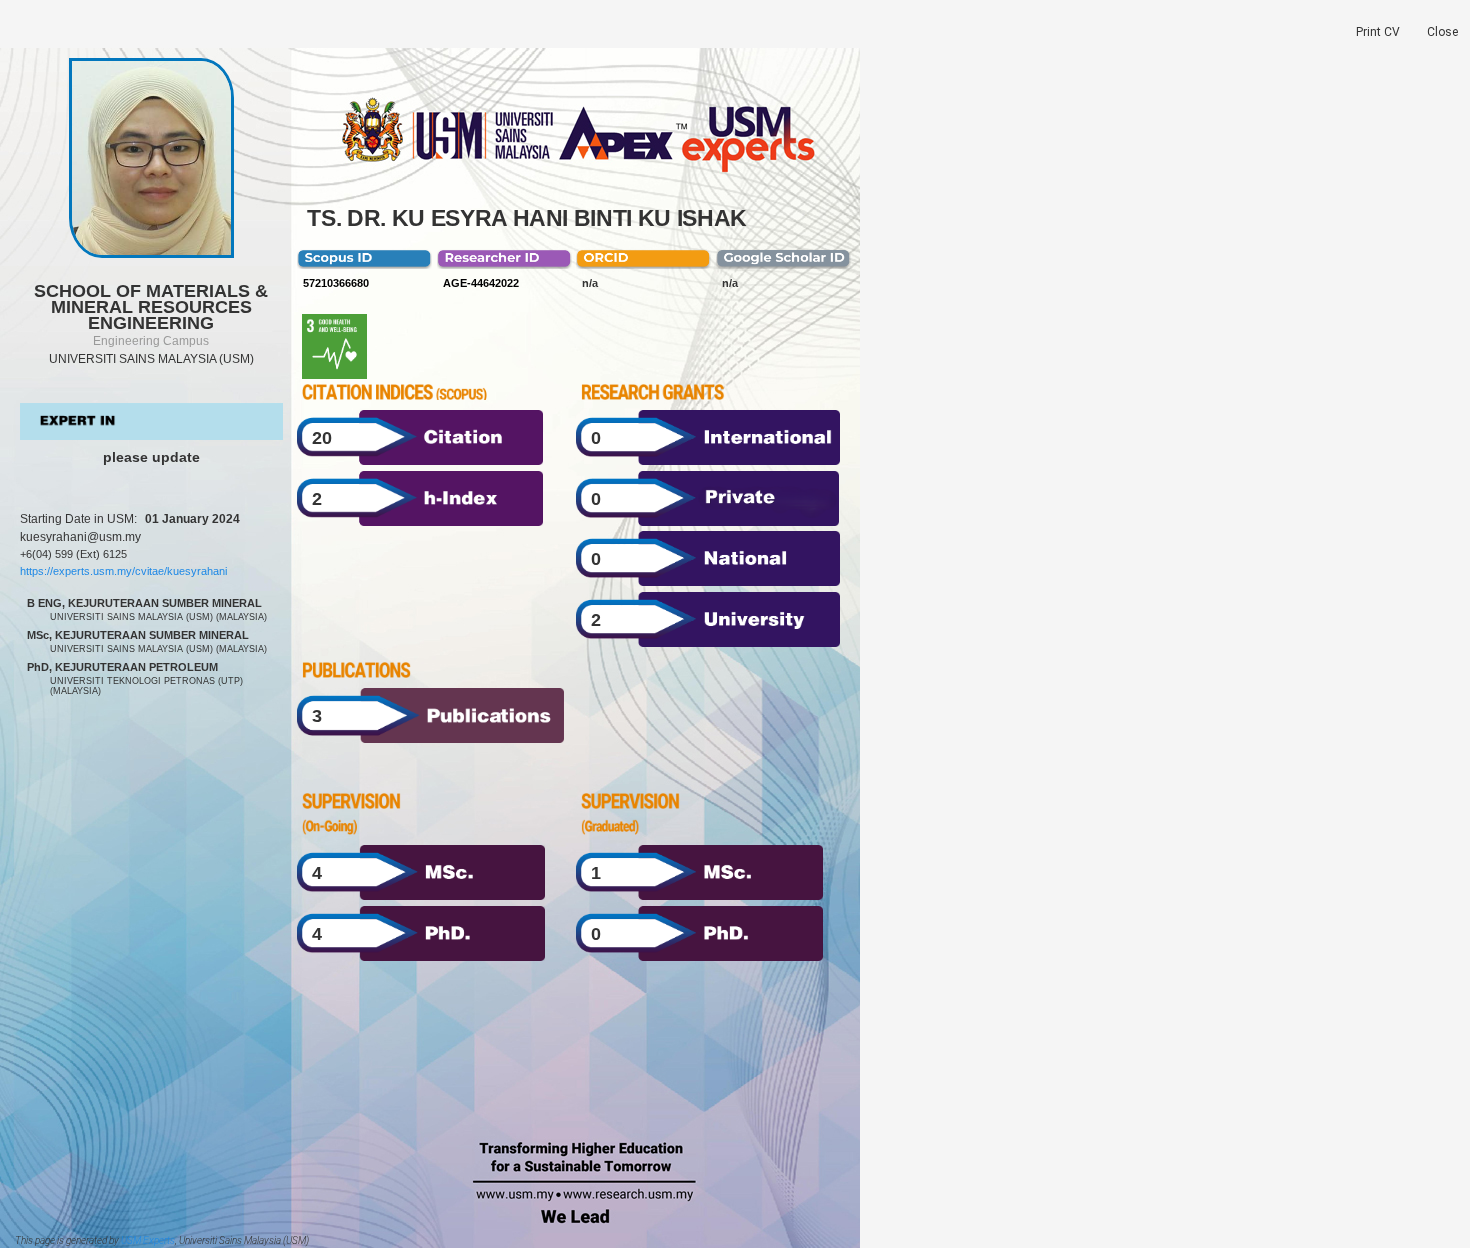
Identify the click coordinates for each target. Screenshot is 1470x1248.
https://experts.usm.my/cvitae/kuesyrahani (123, 571)
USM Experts (148, 1240)
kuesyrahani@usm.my (80, 537)
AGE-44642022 (481, 283)
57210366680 (336, 283)
